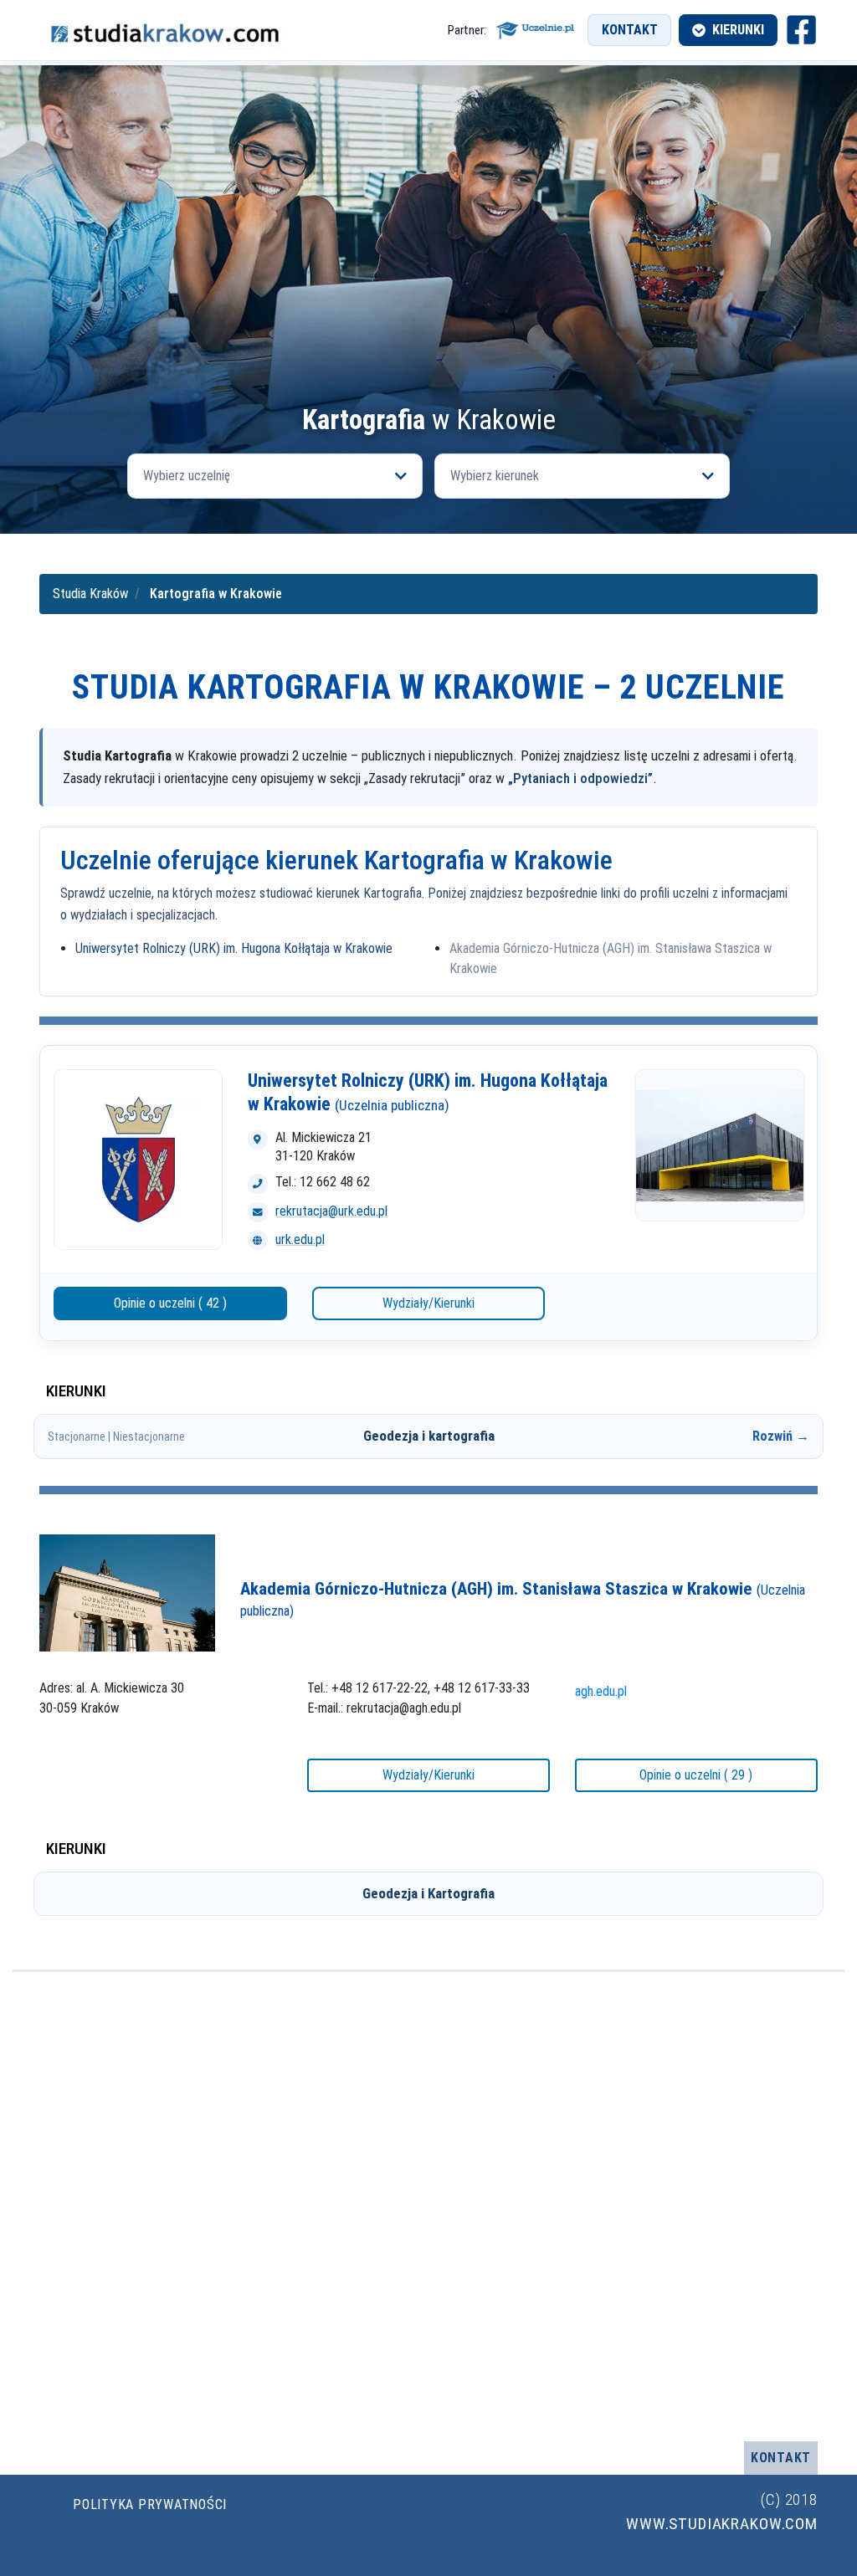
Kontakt (630, 30)
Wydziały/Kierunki (428, 1303)
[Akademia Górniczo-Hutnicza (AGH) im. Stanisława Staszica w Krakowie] (127, 1592)
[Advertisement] (428, 280)
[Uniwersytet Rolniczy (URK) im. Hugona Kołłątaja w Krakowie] (138, 1160)
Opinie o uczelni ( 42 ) (170, 1303)
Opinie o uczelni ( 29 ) (696, 1775)
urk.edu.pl (300, 1239)
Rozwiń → (781, 1436)
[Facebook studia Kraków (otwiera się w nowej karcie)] (801, 30)
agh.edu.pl (601, 1691)
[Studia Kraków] (165, 31)
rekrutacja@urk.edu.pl (331, 1211)
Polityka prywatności (150, 2504)
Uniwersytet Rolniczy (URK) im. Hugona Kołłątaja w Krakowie (234, 948)
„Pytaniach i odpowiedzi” (580, 778)
